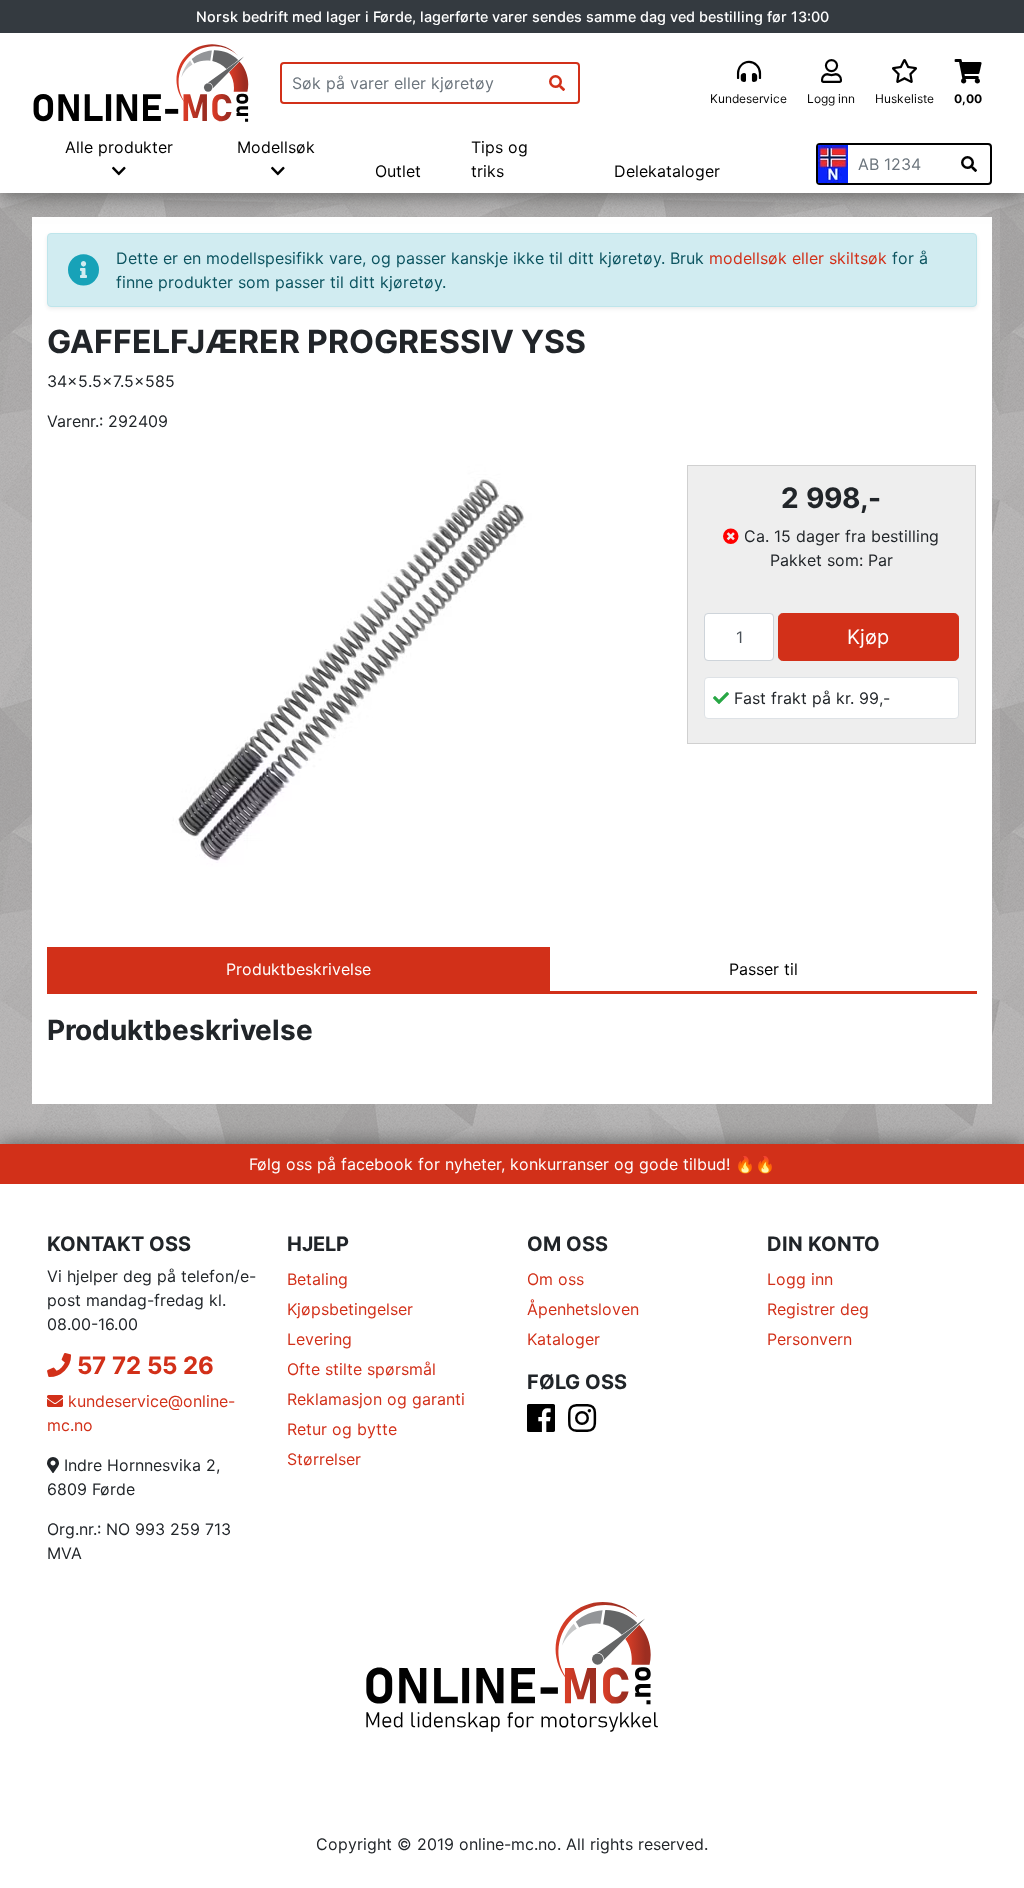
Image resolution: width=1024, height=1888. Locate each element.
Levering (319, 1339)
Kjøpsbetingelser (350, 1309)
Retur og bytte (342, 1429)
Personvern (809, 1339)
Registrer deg (818, 1309)
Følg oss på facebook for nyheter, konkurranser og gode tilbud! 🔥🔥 (512, 1164)
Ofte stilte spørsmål (361, 1369)
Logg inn (800, 1279)
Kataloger (563, 1339)
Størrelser (324, 1459)
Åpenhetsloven (583, 1309)
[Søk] (557, 83)
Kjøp (868, 637)
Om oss (555, 1279)
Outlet (398, 171)
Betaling (317, 1279)
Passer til (763, 969)
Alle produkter (119, 147)
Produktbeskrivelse (298, 969)
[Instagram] (582, 1424)
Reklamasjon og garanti (376, 1399)
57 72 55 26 (142, 1365)
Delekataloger (667, 171)
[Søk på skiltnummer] (969, 164)
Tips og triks (499, 159)
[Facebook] (541, 1424)
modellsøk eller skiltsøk (798, 258)
